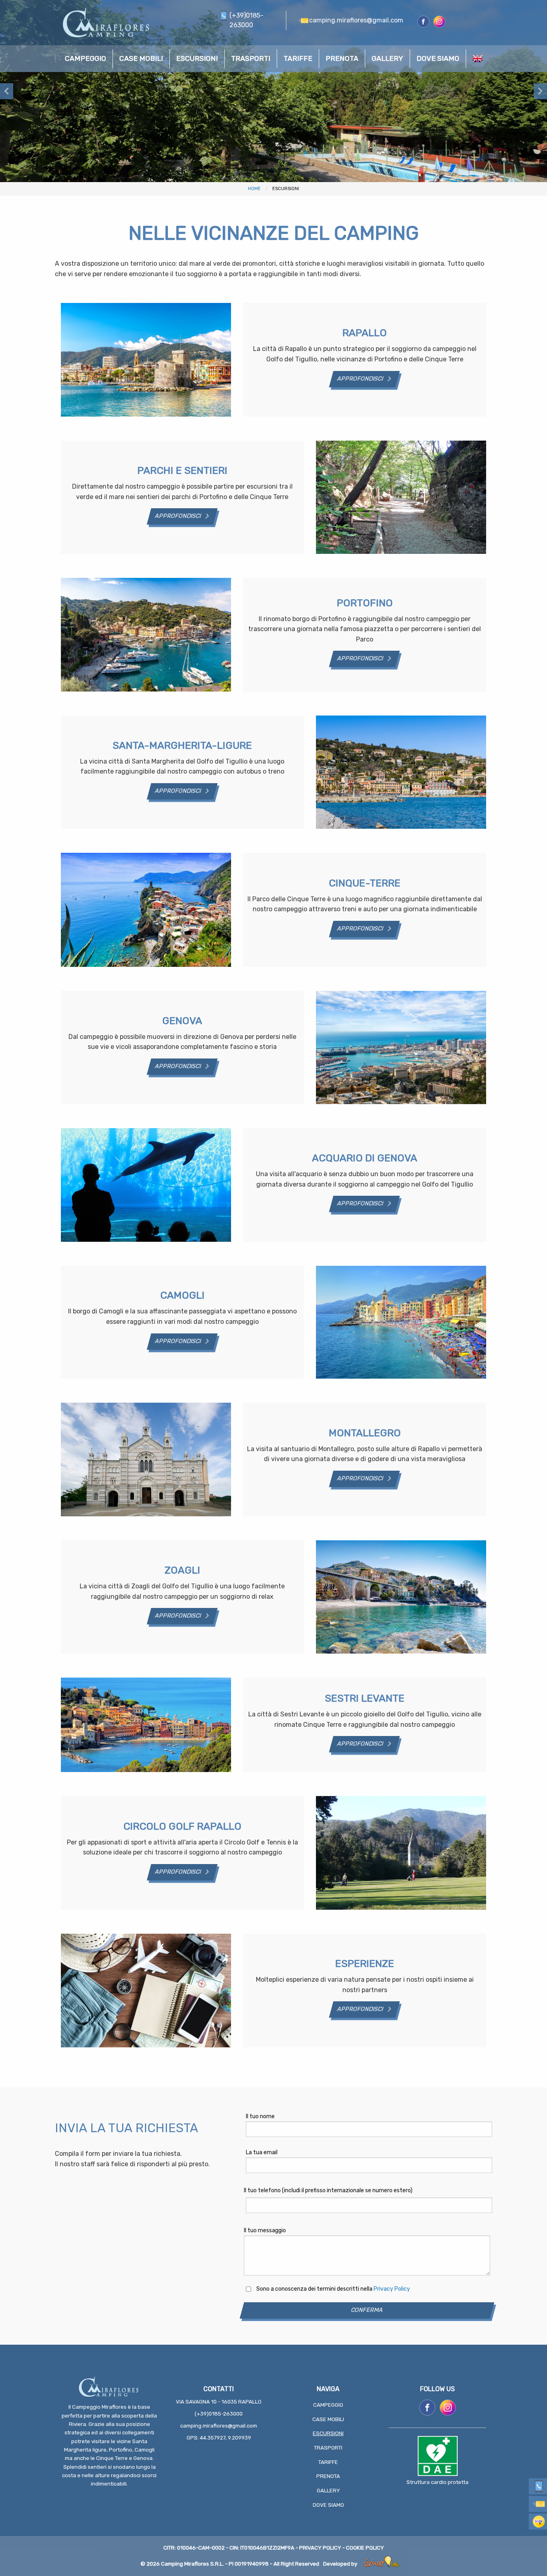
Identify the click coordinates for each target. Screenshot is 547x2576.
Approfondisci (361, 379)
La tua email (262, 2152)
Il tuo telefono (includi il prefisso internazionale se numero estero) (328, 2190)
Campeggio (328, 2405)
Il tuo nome (260, 2116)
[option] (273, 91)
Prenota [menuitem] (342, 58)
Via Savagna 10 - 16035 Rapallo (219, 2402)
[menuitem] (478, 59)
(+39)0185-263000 (219, 2414)
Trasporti (328, 2448)
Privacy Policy (392, 2289)
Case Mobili (328, 2419)
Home (254, 189)
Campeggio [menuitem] (85, 58)
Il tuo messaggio (265, 2230)
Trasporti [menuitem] (251, 58)
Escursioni (328, 2433)
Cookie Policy (365, 2548)
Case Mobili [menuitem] (141, 58)
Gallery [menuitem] (387, 58)
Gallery (328, 2491)
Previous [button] (7, 91)
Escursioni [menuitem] (197, 58)
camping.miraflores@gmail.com (219, 2426)
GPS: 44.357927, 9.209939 (219, 2438)
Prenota (328, 2476)
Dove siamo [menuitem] (438, 58)
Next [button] (540, 91)
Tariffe (328, 2462)
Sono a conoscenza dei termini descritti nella (333, 2289)
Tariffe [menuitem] (298, 58)
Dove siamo (328, 2505)
